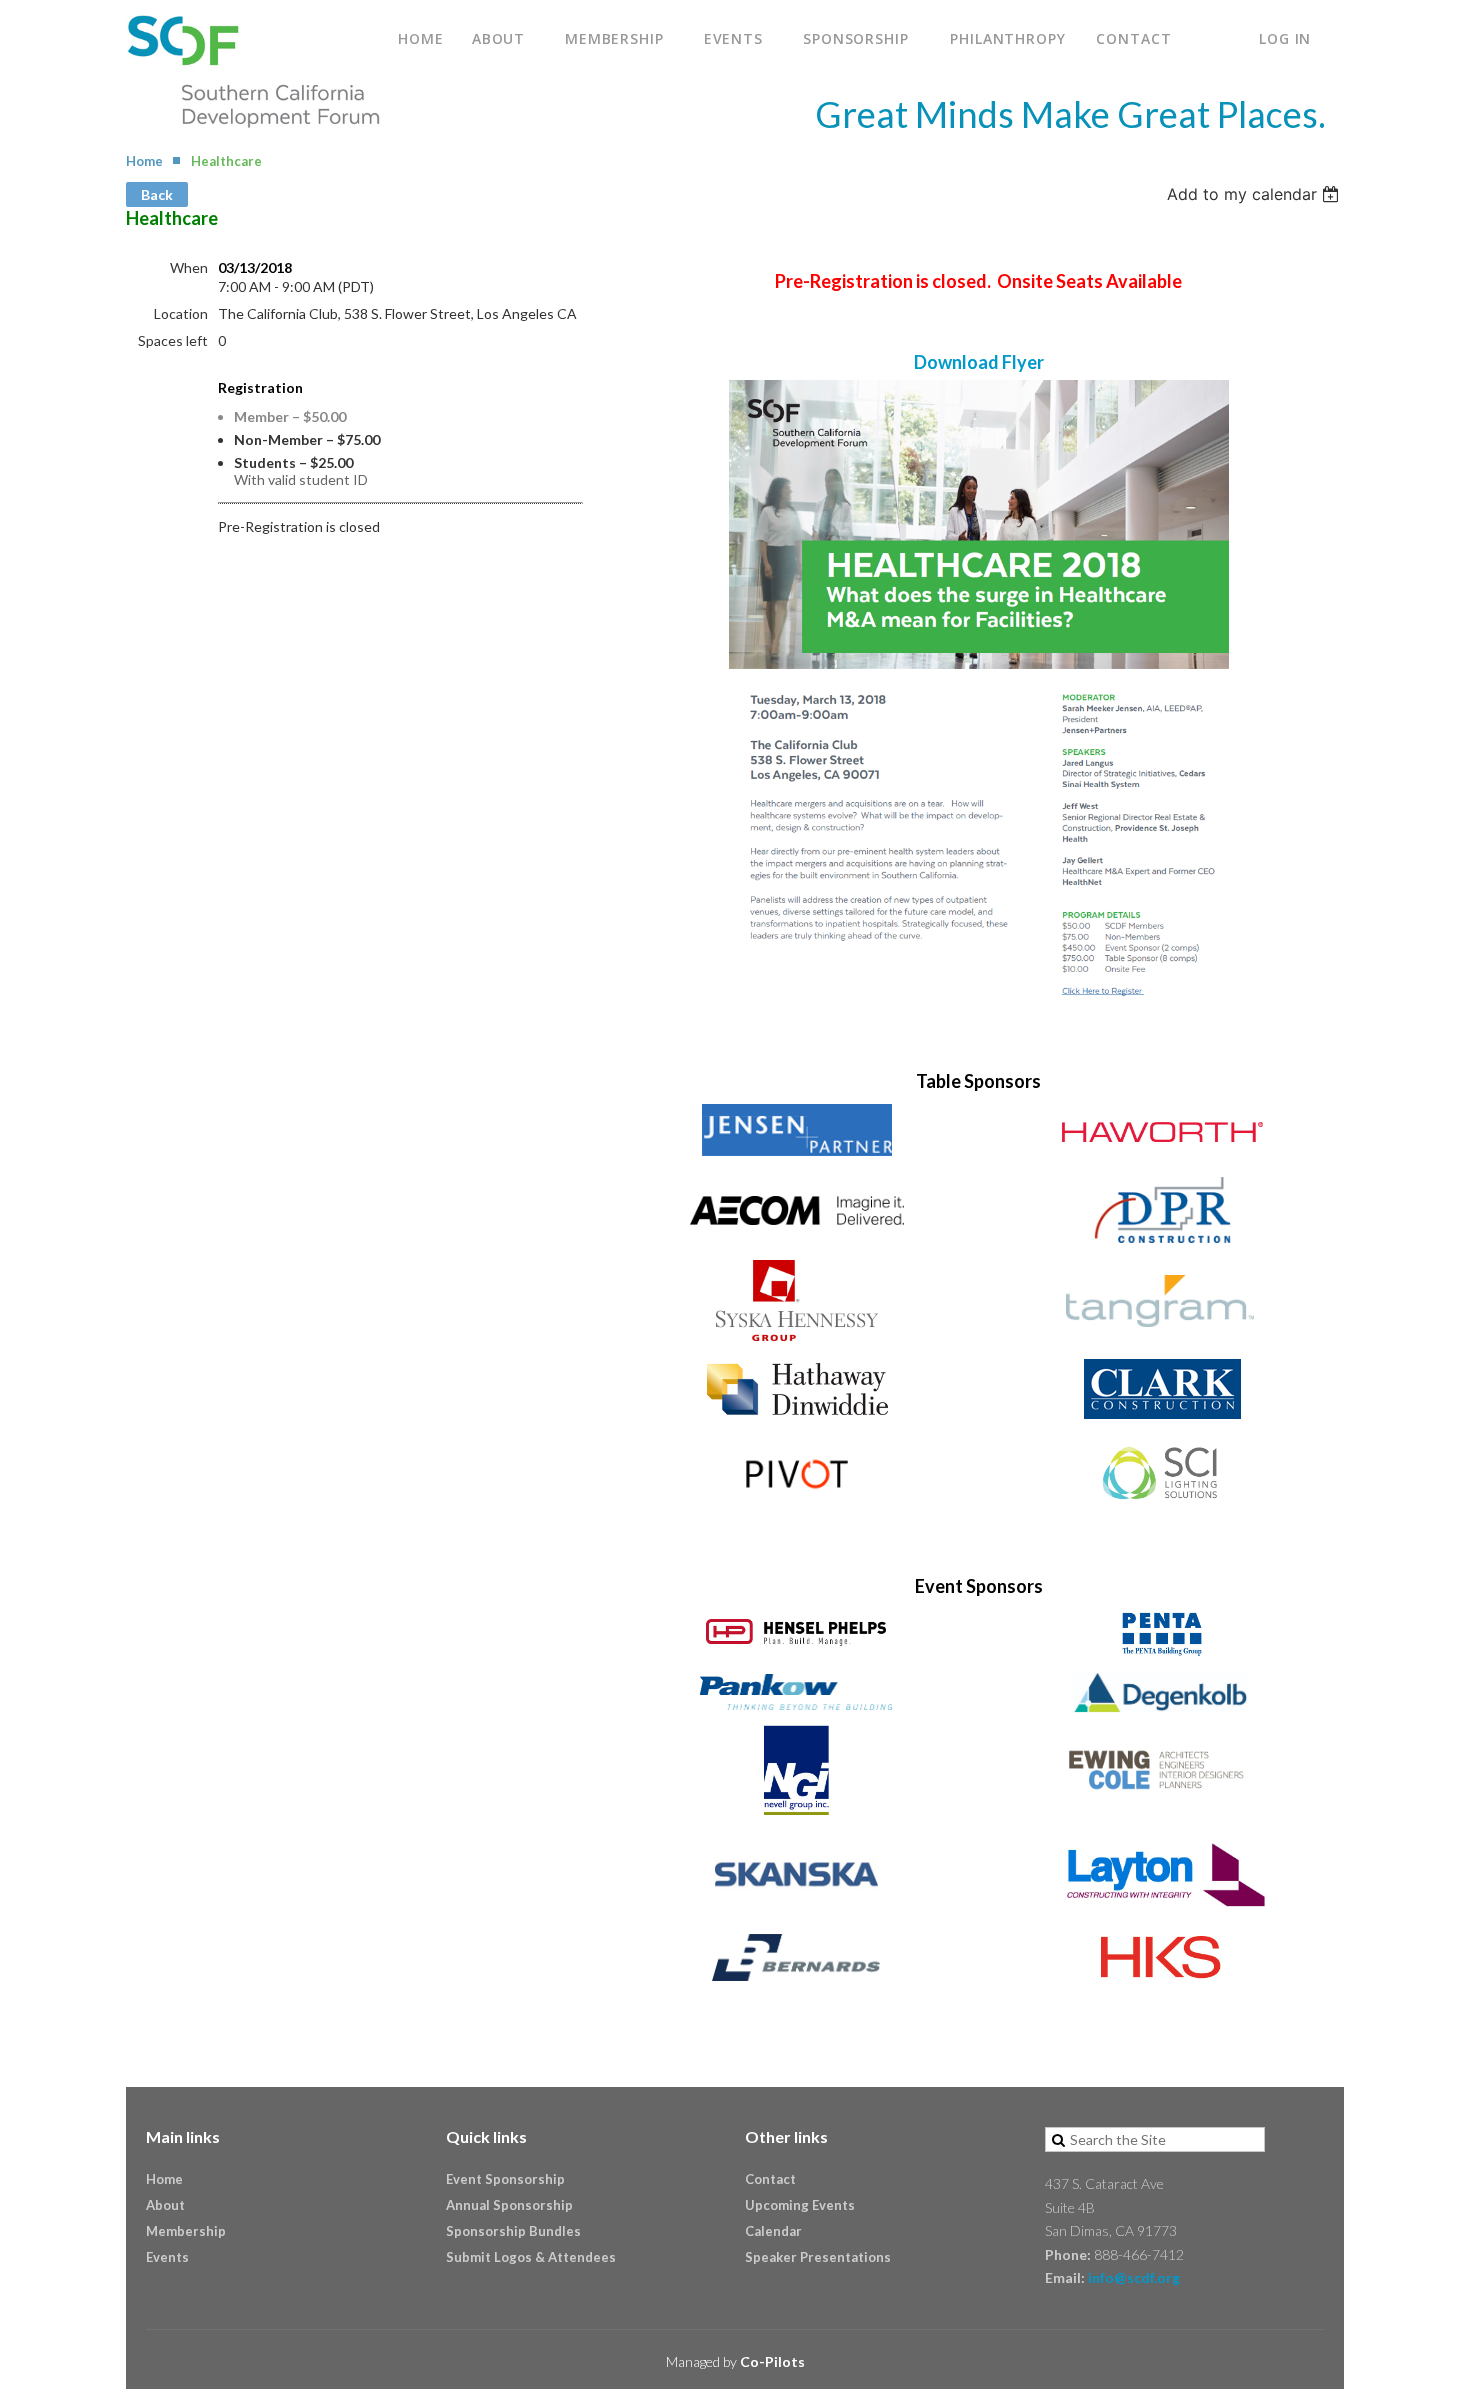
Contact (770, 2179)
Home (144, 161)
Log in (1285, 38)
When (189, 267)
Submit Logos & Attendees (531, 2257)
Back (157, 194)
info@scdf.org (1134, 2277)
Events (167, 2257)
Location (181, 313)
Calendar (773, 2231)
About (165, 2205)
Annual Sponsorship (509, 2205)
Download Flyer (979, 362)
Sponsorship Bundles (513, 2231)
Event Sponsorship (505, 2179)
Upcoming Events (800, 2205)
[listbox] (1255, 194)
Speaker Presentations (818, 2257)
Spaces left (173, 340)
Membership (186, 2231)
